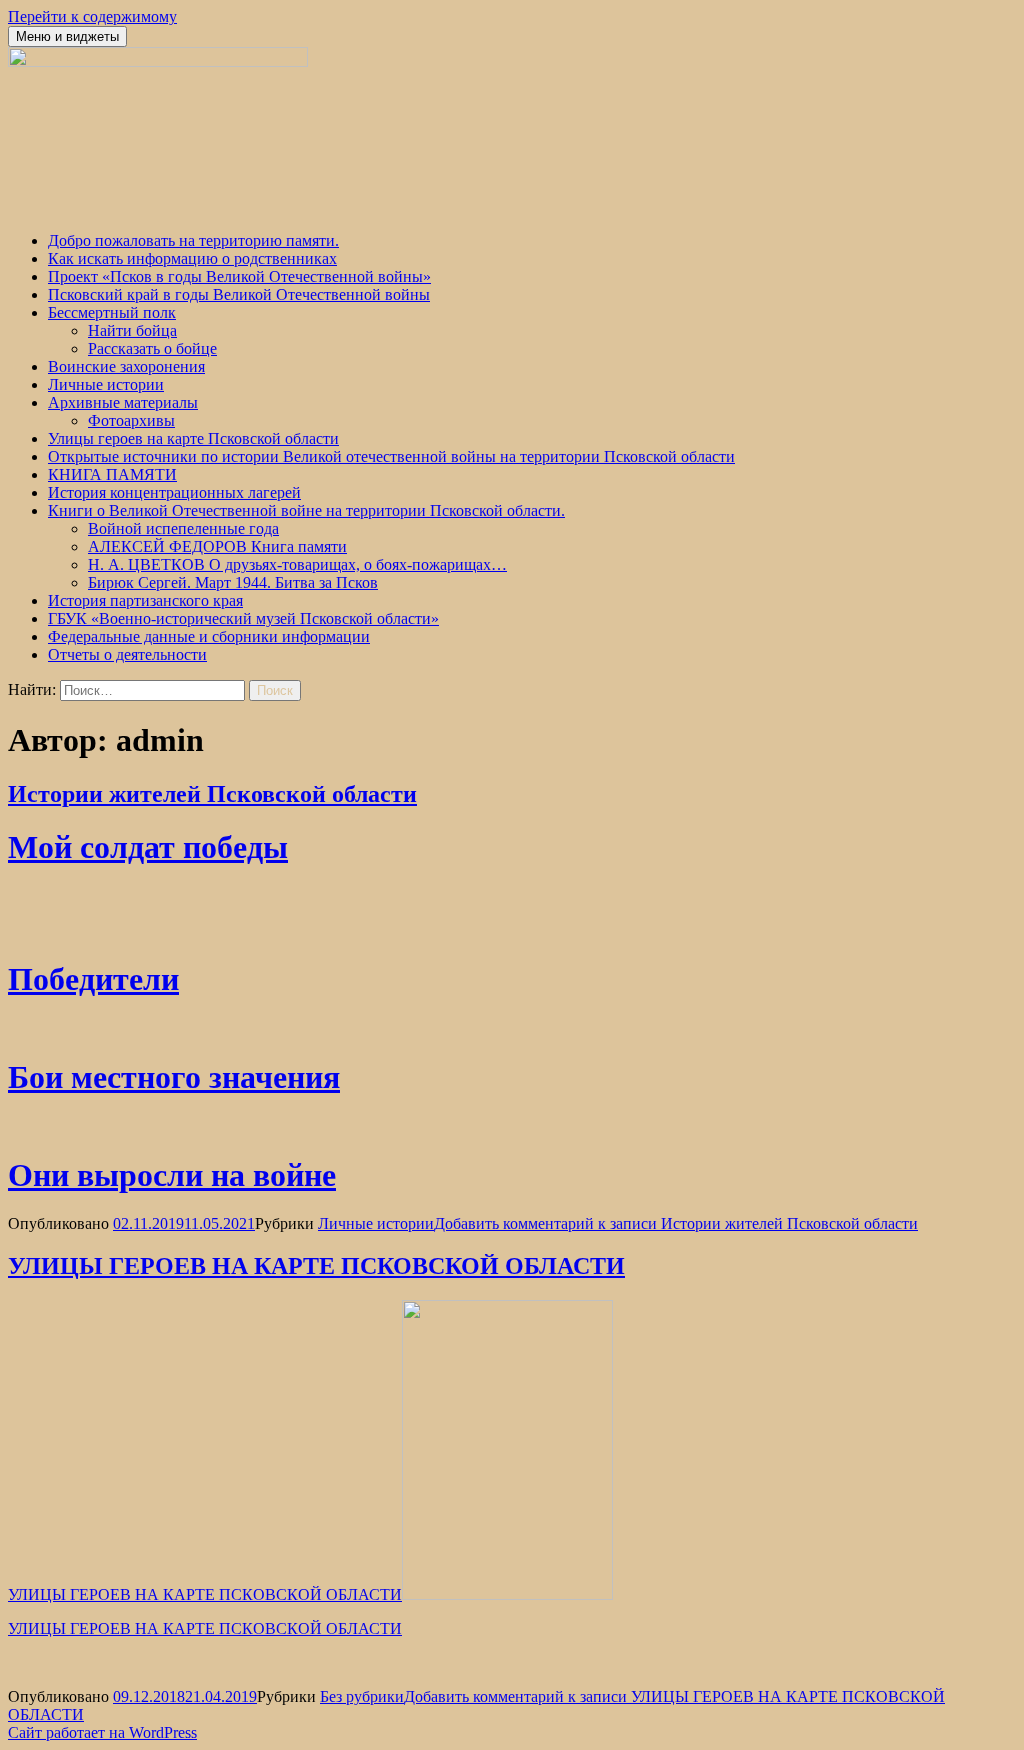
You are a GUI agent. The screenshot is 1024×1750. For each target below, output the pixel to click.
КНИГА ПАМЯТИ (112, 474)
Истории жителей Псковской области (212, 794)
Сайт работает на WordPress (102, 1732)
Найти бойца (132, 330)
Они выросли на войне (172, 1175)
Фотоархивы (131, 420)
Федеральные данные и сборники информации (209, 636)
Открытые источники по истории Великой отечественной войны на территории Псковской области (391, 456)
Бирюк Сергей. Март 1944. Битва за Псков (233, 582)
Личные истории (106, 384)
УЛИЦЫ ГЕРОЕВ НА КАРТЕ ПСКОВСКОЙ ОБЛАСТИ (316, 1266)
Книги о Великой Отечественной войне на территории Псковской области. (306, 510)
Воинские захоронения (126, 366)
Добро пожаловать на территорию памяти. (193, 240)
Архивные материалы (123, 402)
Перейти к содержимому (92, 16)
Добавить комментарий (676, 1223)
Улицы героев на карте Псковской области (193, 438)
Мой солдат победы (148, 847)
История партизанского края (145, 600)
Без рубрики (362, 1696)
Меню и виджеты (67, 36)
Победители (93, 979)
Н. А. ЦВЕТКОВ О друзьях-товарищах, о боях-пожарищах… (297, 564)
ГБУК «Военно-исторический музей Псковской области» (243, 618)
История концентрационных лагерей (174, 492)
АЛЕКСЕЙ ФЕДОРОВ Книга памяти (217, 546)
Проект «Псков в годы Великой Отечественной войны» (239, 276)
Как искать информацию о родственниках (192, 258)
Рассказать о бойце (152, 348)
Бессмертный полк (112, 312)
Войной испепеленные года (183, 528)
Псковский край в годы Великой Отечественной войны (239, 294)
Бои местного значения (174, 1077)
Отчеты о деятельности (127, 654)
